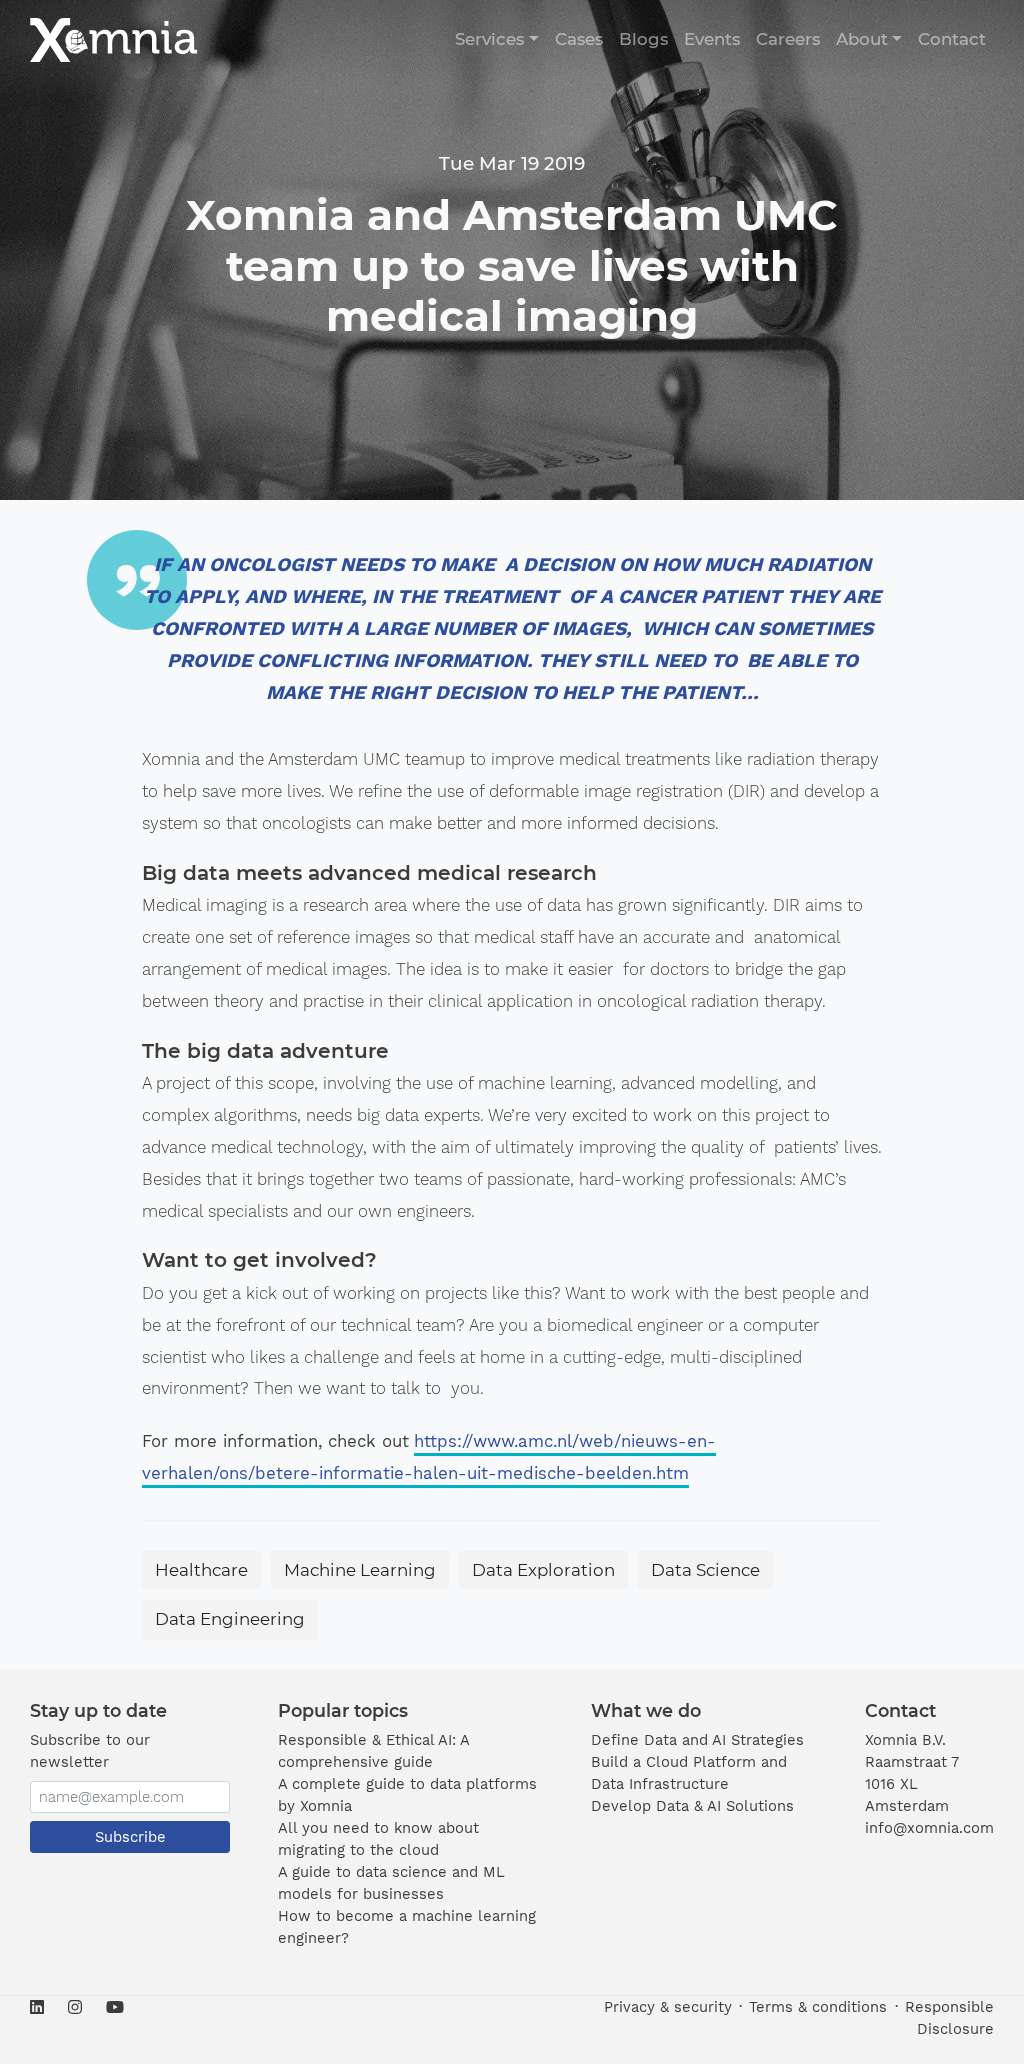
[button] (496, 39)
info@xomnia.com (929, 1828)
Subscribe (130, 1837)
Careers (788, 39)
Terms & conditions (818, 2007)
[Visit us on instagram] (75, 2007)
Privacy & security (668, 2007)
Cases (579, 39)
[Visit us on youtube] (109, 2007)
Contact (952, 39)
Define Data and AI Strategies (697, 1740)
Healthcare (201, 1570)
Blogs (643, 39)
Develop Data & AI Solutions (692, 1806)
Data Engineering (230, 1619)
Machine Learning (360, 1570)
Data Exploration (543, 1570)
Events (712, 39)
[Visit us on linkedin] (43, 2007)
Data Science (705, 1570)
